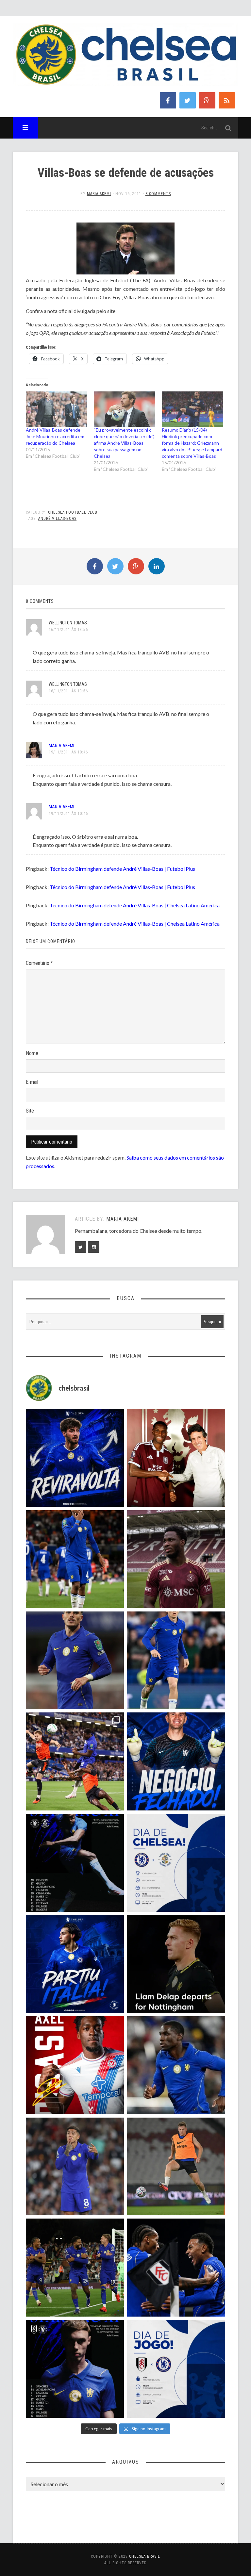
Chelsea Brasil (145, 2556)
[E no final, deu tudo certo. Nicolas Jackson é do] (176, 1458)
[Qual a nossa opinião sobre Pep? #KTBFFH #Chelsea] (75, 1660)
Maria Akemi (99, 194)
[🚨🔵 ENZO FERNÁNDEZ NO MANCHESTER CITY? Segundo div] (75, 2167)
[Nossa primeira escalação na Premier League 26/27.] (75, 2369)
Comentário (39, 963)
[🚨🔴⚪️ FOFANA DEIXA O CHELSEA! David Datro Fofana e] (176, 1559)
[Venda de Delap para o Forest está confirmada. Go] (176, 1964)
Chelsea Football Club (73, 512)
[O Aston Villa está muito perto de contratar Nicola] (176, 2065)
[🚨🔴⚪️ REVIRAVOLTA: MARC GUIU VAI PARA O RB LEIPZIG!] (75, 1458)
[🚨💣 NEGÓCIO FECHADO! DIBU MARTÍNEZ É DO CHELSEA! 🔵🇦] (176, 1761)
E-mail (32, 1082)
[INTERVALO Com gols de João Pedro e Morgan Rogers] (176, 2268)
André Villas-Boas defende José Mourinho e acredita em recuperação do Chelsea (55, 436)
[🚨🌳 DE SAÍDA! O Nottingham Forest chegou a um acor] (176, 2167)
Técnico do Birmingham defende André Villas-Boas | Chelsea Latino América (135, 905)
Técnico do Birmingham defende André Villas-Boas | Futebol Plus (122, 869)
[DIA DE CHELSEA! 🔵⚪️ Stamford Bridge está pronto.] (176, 1863)
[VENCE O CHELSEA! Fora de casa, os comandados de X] (75, 2268)
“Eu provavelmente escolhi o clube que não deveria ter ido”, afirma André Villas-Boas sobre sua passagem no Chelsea (124, 443)
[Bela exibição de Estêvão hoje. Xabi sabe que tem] (75, 1559)
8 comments (158, 194)
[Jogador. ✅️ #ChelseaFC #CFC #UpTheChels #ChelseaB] (176, 1660)
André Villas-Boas (57, 519)
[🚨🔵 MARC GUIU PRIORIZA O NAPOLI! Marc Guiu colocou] (75, 1964)
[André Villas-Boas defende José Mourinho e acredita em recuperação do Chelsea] (57, 409)
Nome (32, 1053)
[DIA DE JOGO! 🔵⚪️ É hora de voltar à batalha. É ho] (176, 2369)
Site (30, 1111)
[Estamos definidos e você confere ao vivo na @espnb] (75, 1863)
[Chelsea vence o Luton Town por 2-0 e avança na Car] (75, 1761)
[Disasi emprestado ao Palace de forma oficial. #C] (75, 2065)
